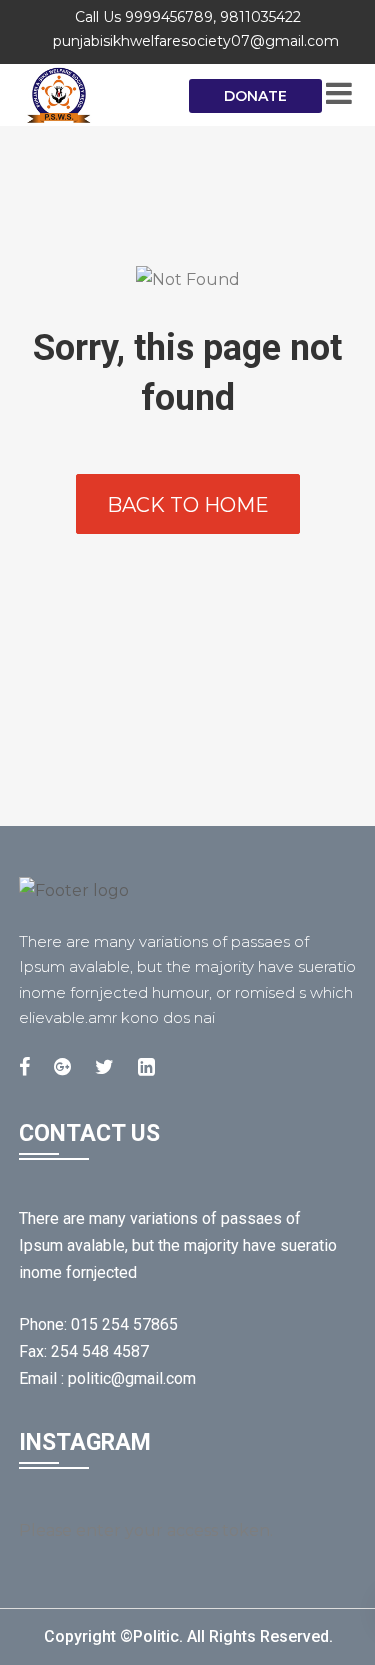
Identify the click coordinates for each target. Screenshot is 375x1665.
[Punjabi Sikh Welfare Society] (99, 95)
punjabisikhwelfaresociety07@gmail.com (196, 41)
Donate (255, 96)
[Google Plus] (62, 1067)
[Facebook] (24, 1067)
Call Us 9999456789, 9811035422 (188, 17)
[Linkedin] (146, 1067)
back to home (188, 505)
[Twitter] (104, 1067)
